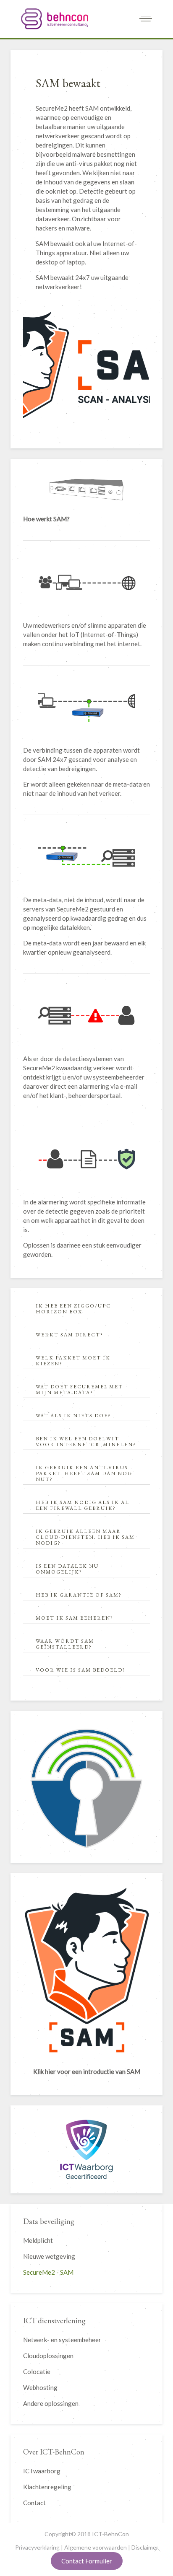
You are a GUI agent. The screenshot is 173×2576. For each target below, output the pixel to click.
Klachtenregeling (47, 2487)
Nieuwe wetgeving (49, 2256)
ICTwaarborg (42, 2471)
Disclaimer (145, 2547)
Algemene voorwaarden (96, 2547)
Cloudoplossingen (48, 2356)
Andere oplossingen (51, 2403)
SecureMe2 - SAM (48, 2272)
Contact (34, 2503)
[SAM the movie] (86, 1970)
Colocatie (37, 2371)
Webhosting (40, 2387)
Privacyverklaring (37, 2547)
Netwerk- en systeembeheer (62, 2340)
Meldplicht (38, 2240)
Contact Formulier (87, 2561)
